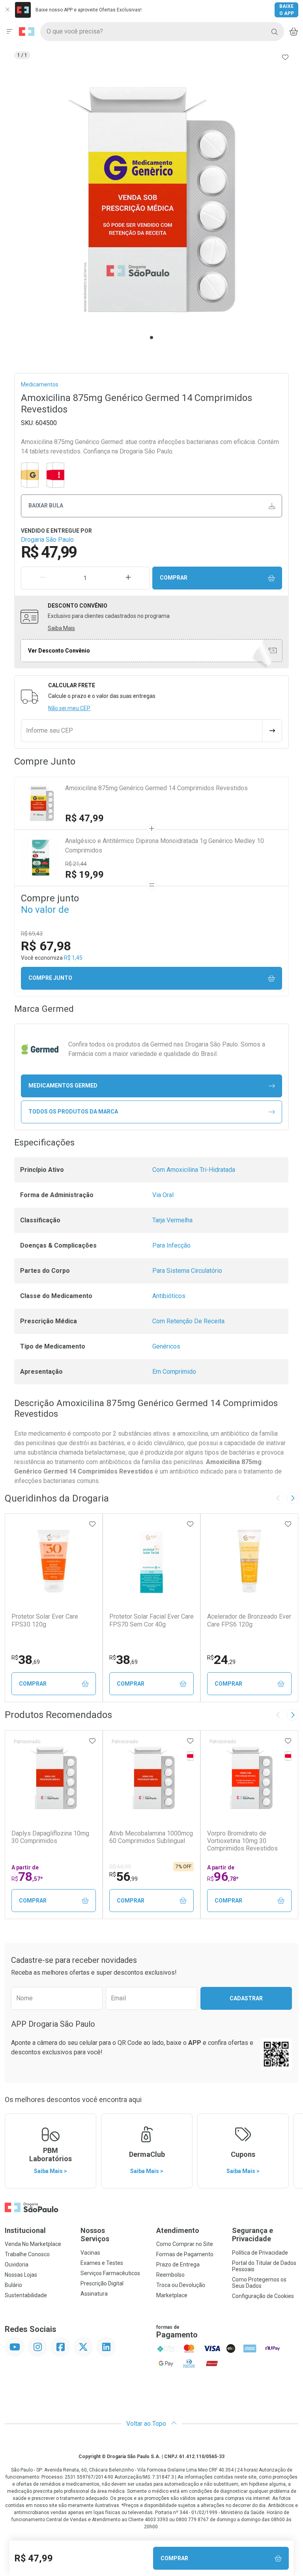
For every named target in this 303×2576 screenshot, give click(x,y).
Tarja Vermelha (172, 1220)
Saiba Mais (61, 628)
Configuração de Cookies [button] (263, 2296)
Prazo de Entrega (178, 2264)
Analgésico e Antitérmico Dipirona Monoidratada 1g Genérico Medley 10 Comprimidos (165, 846)
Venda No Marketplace (33, 2244)
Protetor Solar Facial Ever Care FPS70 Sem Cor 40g (151, 1620)
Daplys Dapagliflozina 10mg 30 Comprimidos (50, 1837)
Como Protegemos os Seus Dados (259, 2283)
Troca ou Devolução (181, 2285)
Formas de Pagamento (185, 2254)
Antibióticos (169, 1296)
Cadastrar (246, 1998)
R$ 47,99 (84, 818)
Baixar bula (46, 506)
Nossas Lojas (21, 2275)
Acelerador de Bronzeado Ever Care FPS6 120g (249, 1620)
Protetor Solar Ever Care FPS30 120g (45, 1620)
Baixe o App (287, 10)
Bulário (13, 2285)
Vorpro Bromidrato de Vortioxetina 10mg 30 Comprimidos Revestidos (242, 1841)
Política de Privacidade (260, 2253)
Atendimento (178, 2230)
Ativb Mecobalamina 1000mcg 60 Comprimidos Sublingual (151, 1837)
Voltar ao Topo (147, 2424)
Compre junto (50, 978)
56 (123, 1877)
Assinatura (94, 2294)
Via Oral (163, 1195)
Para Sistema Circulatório (187, 1271)
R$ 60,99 (120, 1867)
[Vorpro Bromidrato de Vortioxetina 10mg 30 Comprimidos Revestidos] (249, 1778)
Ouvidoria (17, 2264)
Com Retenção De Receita (188, 1321)
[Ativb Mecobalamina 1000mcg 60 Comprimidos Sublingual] (151, 1778)
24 (221, 1660)
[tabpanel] (151, 200)
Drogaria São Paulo (47, 540)
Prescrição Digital (102, 2283)
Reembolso (170, 2275)
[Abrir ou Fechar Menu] (9, 32)
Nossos (95, 2235)
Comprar (174, 578)
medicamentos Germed (63, 1086)
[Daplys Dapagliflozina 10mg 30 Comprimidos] (54, 1778)
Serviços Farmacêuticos (110, 2273)
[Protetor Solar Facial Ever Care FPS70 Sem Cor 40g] (151, 1561)
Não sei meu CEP (69, 708)
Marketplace (172, 2295)
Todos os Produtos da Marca (73, 1112)
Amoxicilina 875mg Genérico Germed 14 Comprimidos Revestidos (156, 788)
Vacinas (90, 2253)
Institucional (25, 2230)
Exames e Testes (102, 2263)
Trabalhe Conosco (27, 2254)
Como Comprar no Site (185, 2244)
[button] (151, 200)
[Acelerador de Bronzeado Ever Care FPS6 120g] (249, 1561)
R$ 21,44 (76, 864)
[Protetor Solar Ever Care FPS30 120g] (54, 1561)
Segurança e (252, 2235)
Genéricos (166, 1346)
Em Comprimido (174, 1372)
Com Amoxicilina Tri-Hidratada (194, 1170)
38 (26, 1660)
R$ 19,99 (84, 875)
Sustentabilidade (26, 2295)
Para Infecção (171, 1245)
